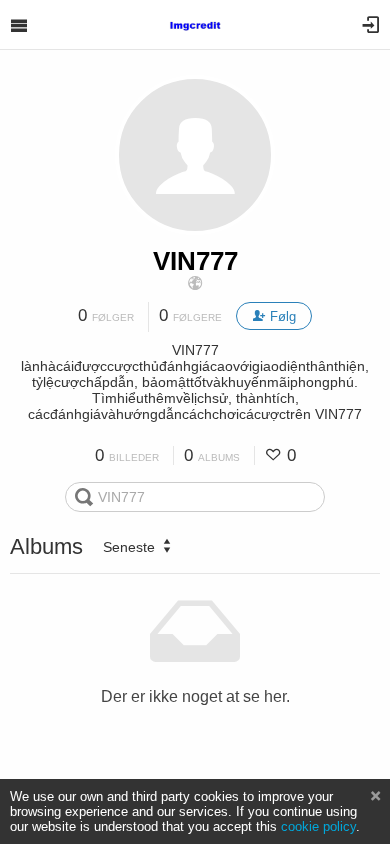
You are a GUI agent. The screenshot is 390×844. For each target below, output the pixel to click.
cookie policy (318, 826)
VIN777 (195, 261)
